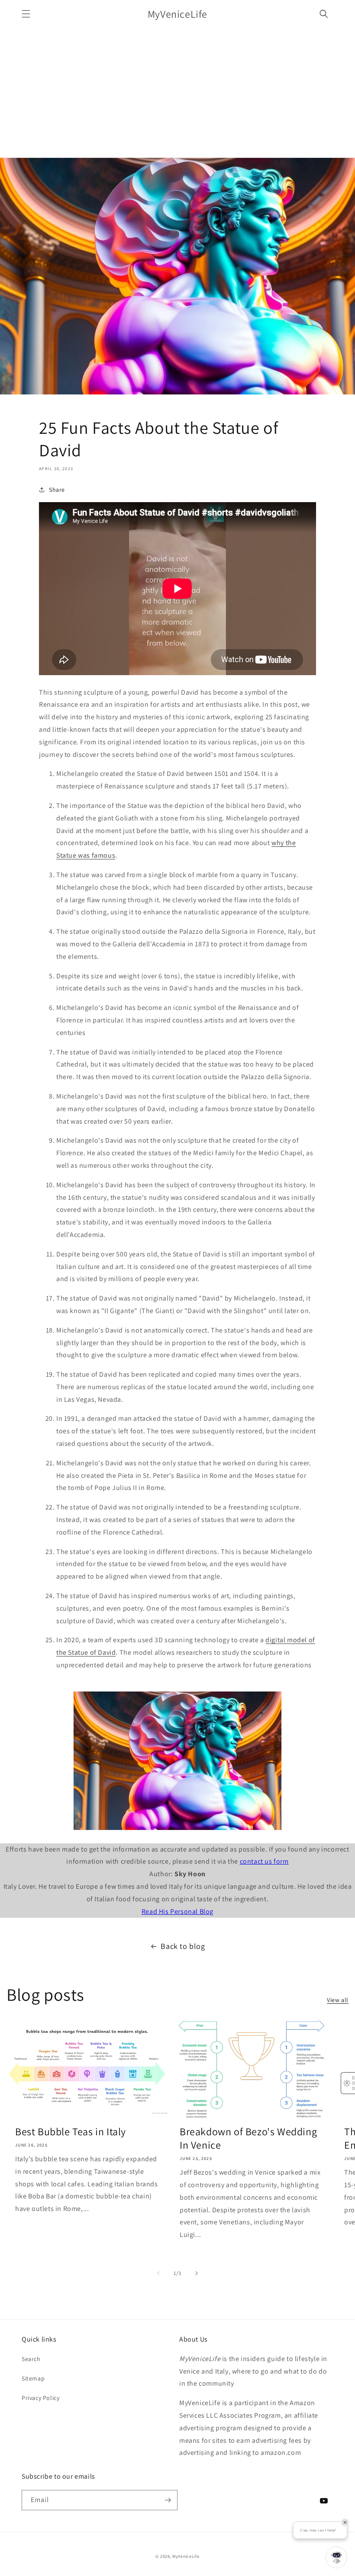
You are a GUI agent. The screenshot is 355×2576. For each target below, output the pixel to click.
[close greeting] (345, 2522)
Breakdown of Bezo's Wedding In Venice (248, 2138)
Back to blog (183, 1946)
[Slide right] (197, 2273)
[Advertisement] (177, 93)
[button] (26, 14)
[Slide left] (158, 2273)
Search (31, 2359)
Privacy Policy (40, 2398)
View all (338, 2000)
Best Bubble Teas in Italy (71, 2132)
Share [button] (57, 490)
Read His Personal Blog (177, 1911)
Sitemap (33, 2378)
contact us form (264, 1861)
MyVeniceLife (186, 2556)
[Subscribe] (168, 2500)
